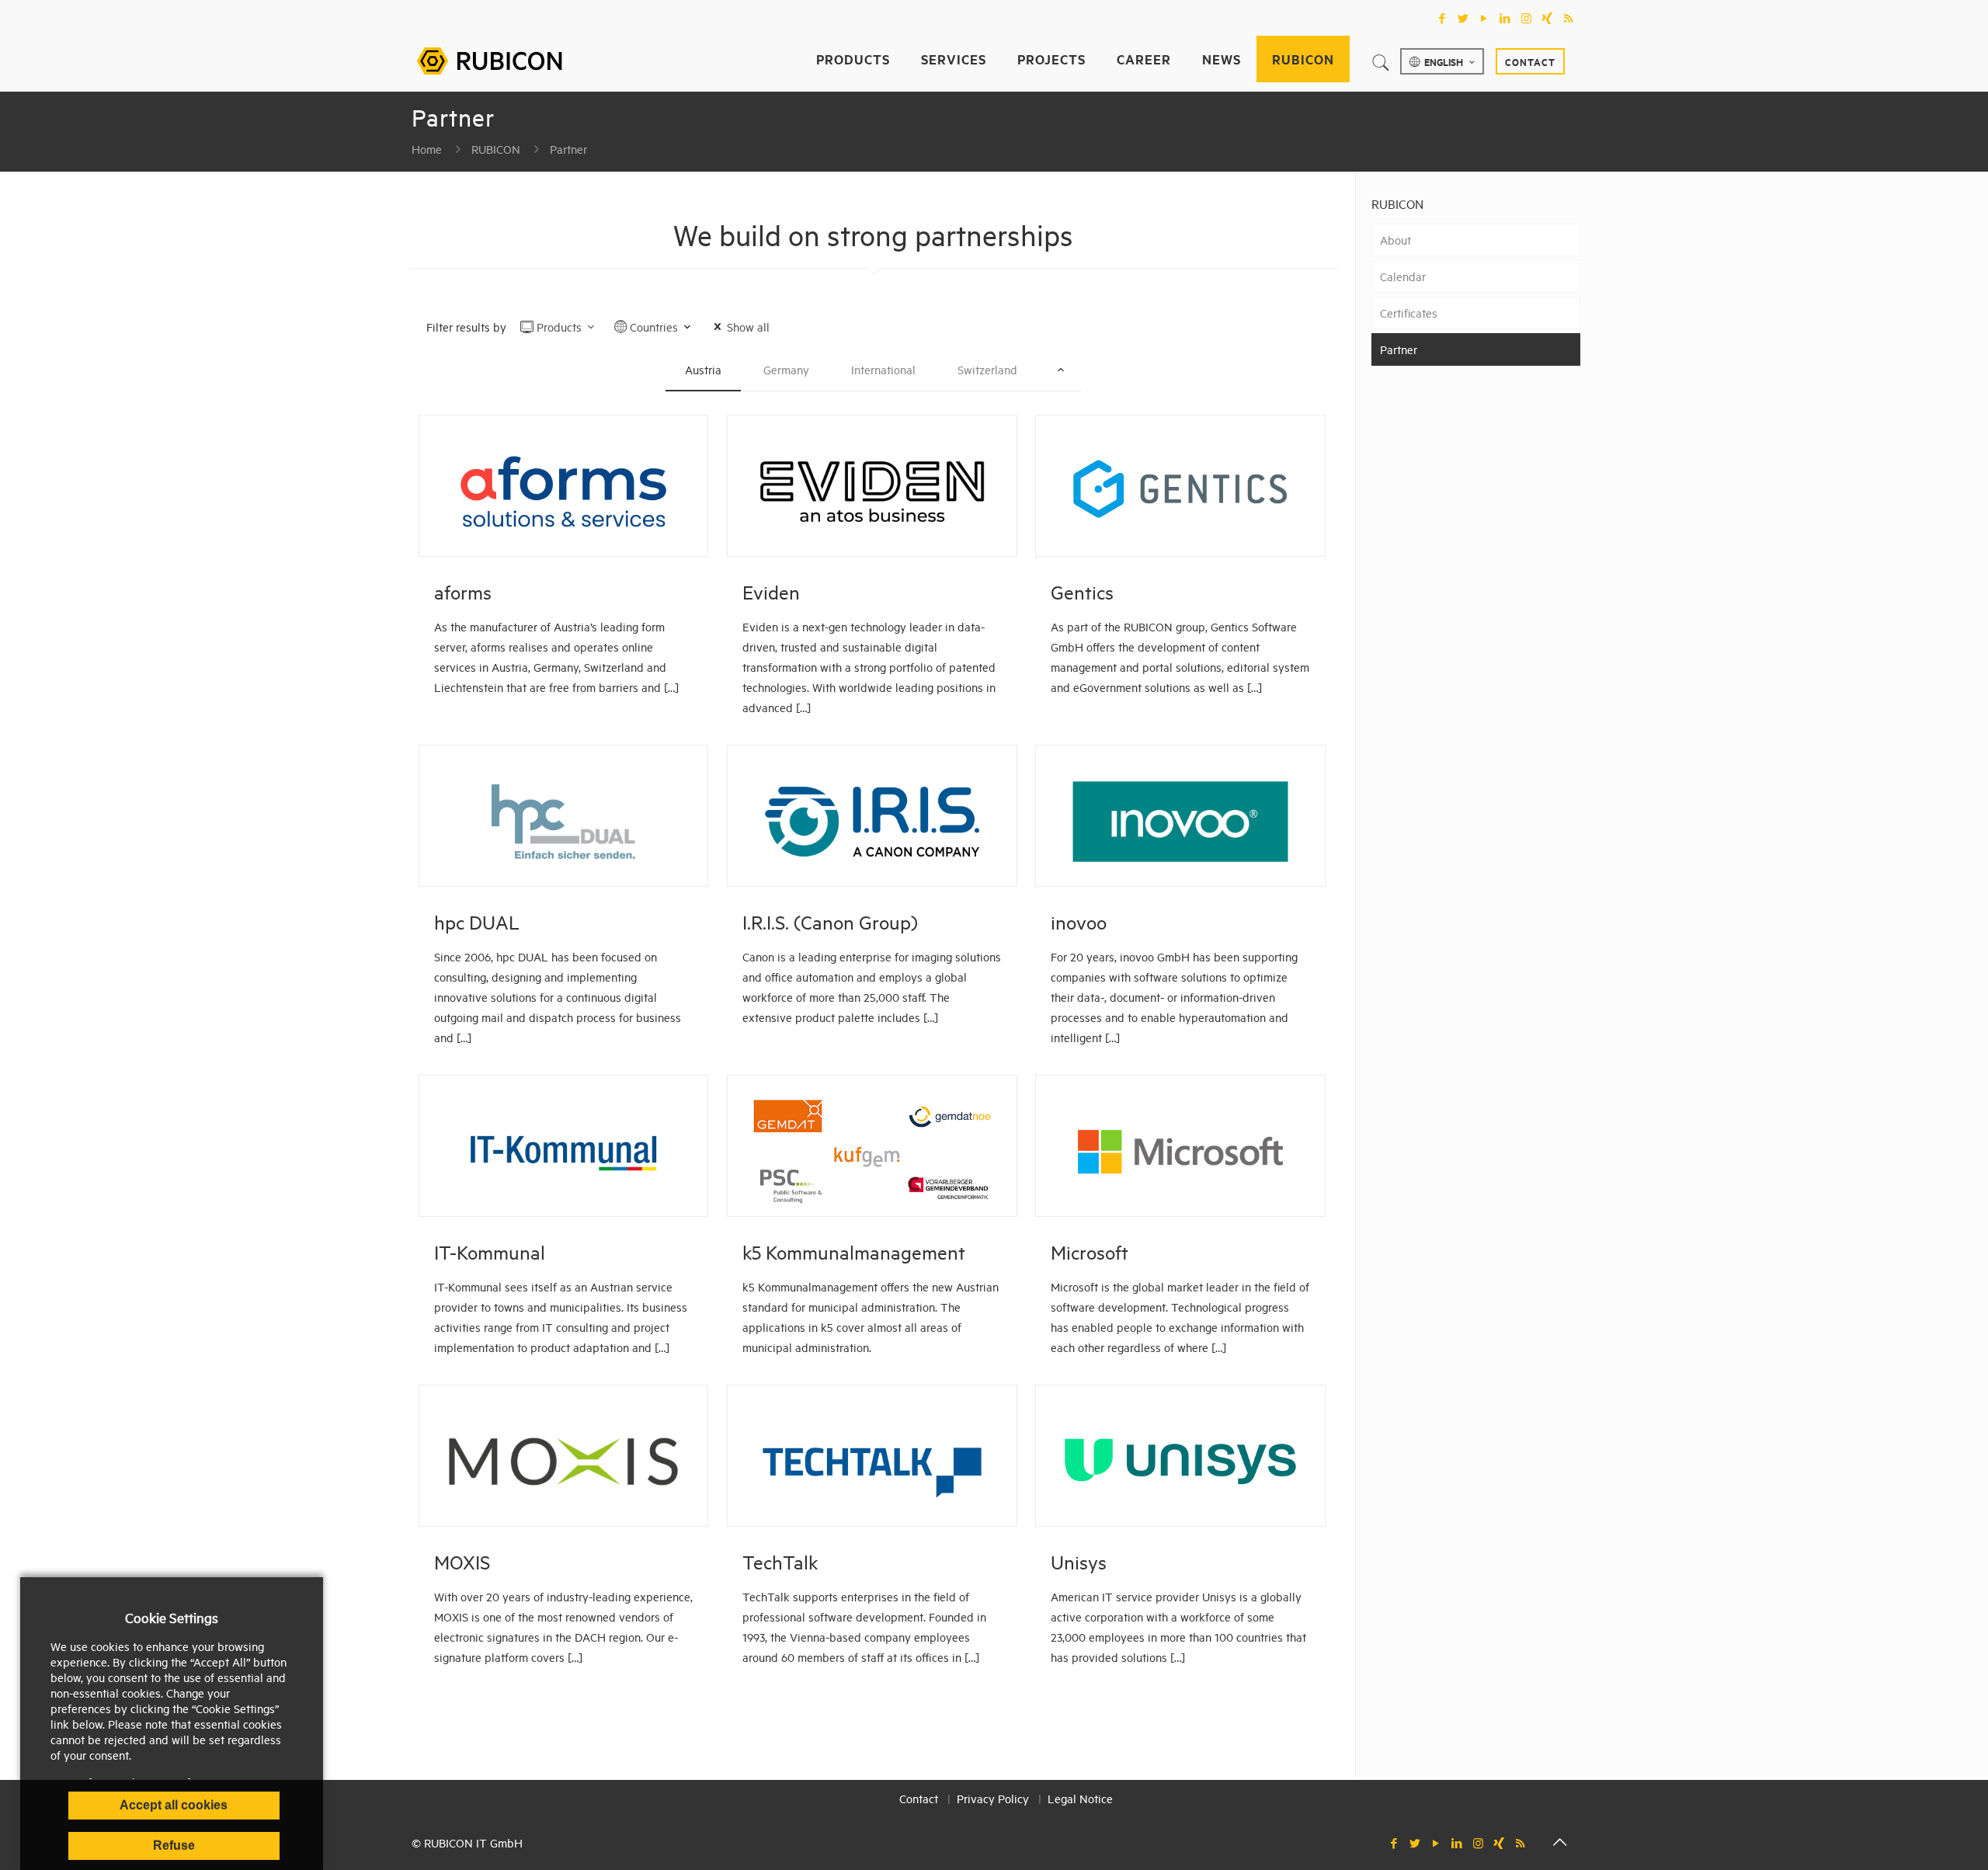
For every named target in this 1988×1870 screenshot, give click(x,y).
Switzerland (987, 369)
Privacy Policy (993, 1798)
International (883, 369)
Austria (703, 369)
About (1395, 240)
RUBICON (496, 149)
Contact (1530, 61)
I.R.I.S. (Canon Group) (830, 922)
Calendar (1403, 276)
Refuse (174, 1846)
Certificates (1409, 313)
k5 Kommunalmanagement (854, 1252)
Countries (654, 327)
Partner (568, 149)
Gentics (1082, 592)
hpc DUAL (477, 922)
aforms (463, 592)
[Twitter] (1463, 18)
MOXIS (462, 1562)
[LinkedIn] (1505, 18)
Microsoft (1090, 1252)
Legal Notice (1080, 1798)
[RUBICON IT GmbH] (489, 59)
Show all (748, 327)
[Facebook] (1442, 18)
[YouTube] (1484, 18)
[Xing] (1547, 18)
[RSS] (1568, 18)
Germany (786, 369)
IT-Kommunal (490, 1252)
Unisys (1079, 1562)
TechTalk (780, 1562)
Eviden (771, 592)
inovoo (1079, 922)
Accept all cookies (174, 1805)
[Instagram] (1526, 18)
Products (559, 327)
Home (427, 149)
